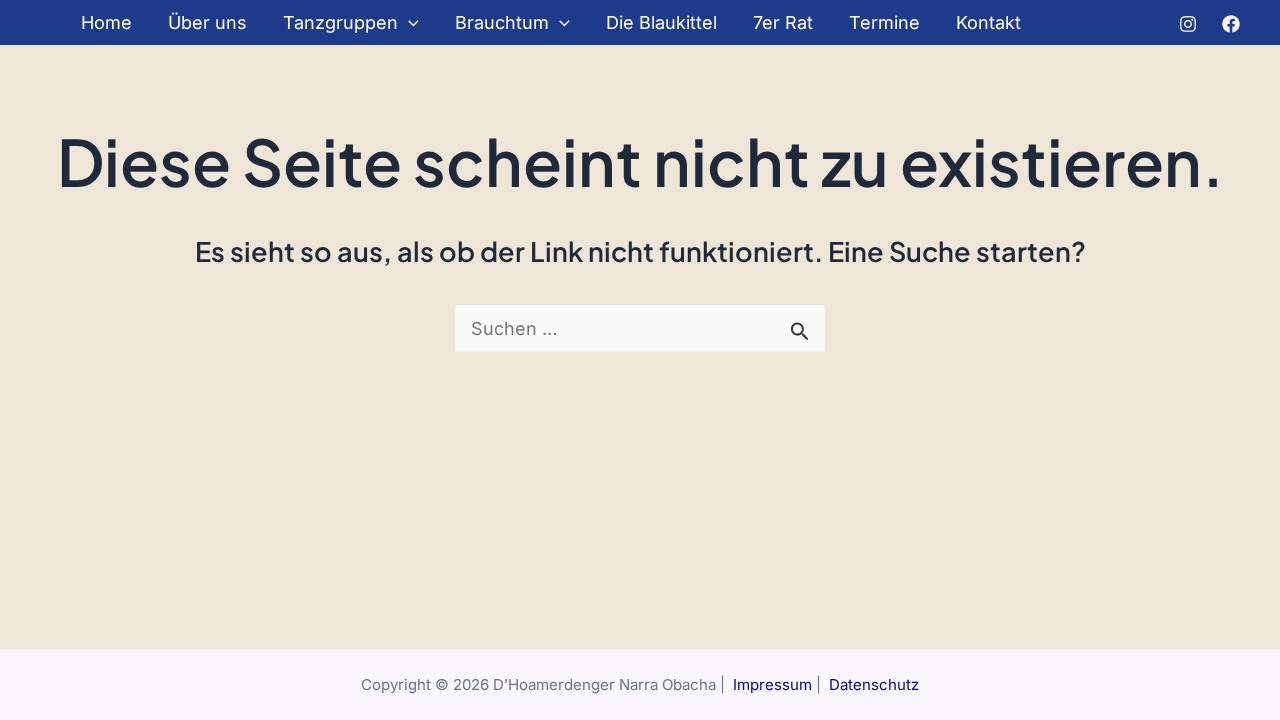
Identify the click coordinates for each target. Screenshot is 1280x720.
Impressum (772, 684)
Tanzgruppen (340, 22)
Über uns (207, 22)
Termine (884, 22)
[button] (408, 22)
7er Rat (783, 22)
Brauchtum (502, 22)
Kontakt (988, 22)
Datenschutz (874, 684)
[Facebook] (1231, 24)
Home (106, 22)
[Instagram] (1188, 24)
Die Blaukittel (661, 22)
